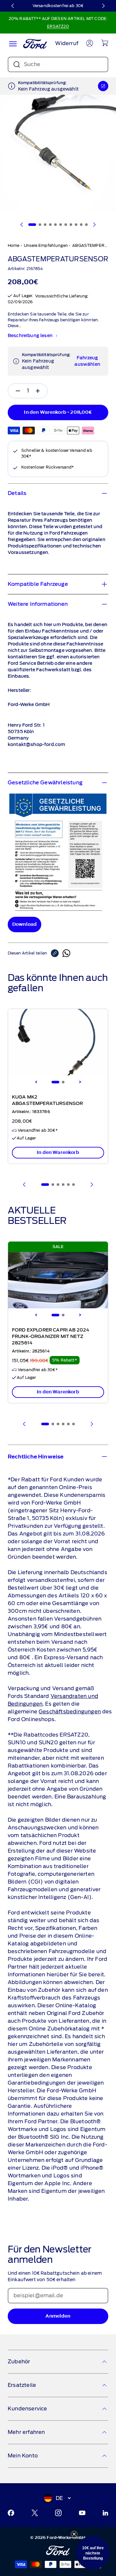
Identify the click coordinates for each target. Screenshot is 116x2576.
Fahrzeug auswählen (87, 361)
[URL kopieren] (57, 953)
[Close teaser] (74, 2534)
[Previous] (36, 1082)
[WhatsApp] (66, 953)
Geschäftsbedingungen (70, 1712)
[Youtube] (82, 2513)
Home (14, 245)
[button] (93, 2553)
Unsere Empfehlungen (46, 245)
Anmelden (58, 2316)
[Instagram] (58, 2513)
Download (24, 924)
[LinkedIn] (105, 2513)
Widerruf (67, 43)
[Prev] (24, 1185)
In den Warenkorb (58, 1152)
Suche (32, 64)
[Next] (80, 1082)
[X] (35, 2513)
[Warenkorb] (105, 43)
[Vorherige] (13, 6)
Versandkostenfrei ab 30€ (58, 6)
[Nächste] (103, 6)
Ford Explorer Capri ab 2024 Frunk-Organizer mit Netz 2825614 (51, 1337)
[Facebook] (11, 2513)
